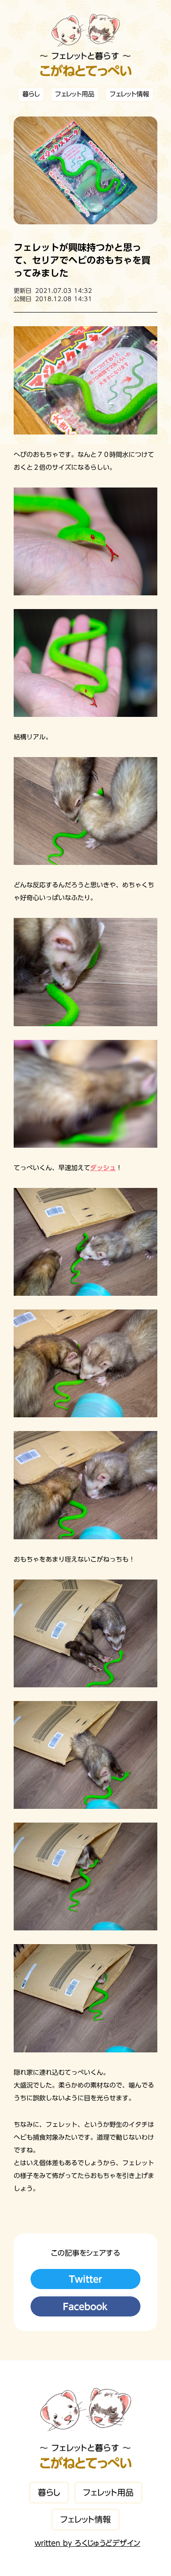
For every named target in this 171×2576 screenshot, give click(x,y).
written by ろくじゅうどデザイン (88, 2543)
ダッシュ (103, 1168)
